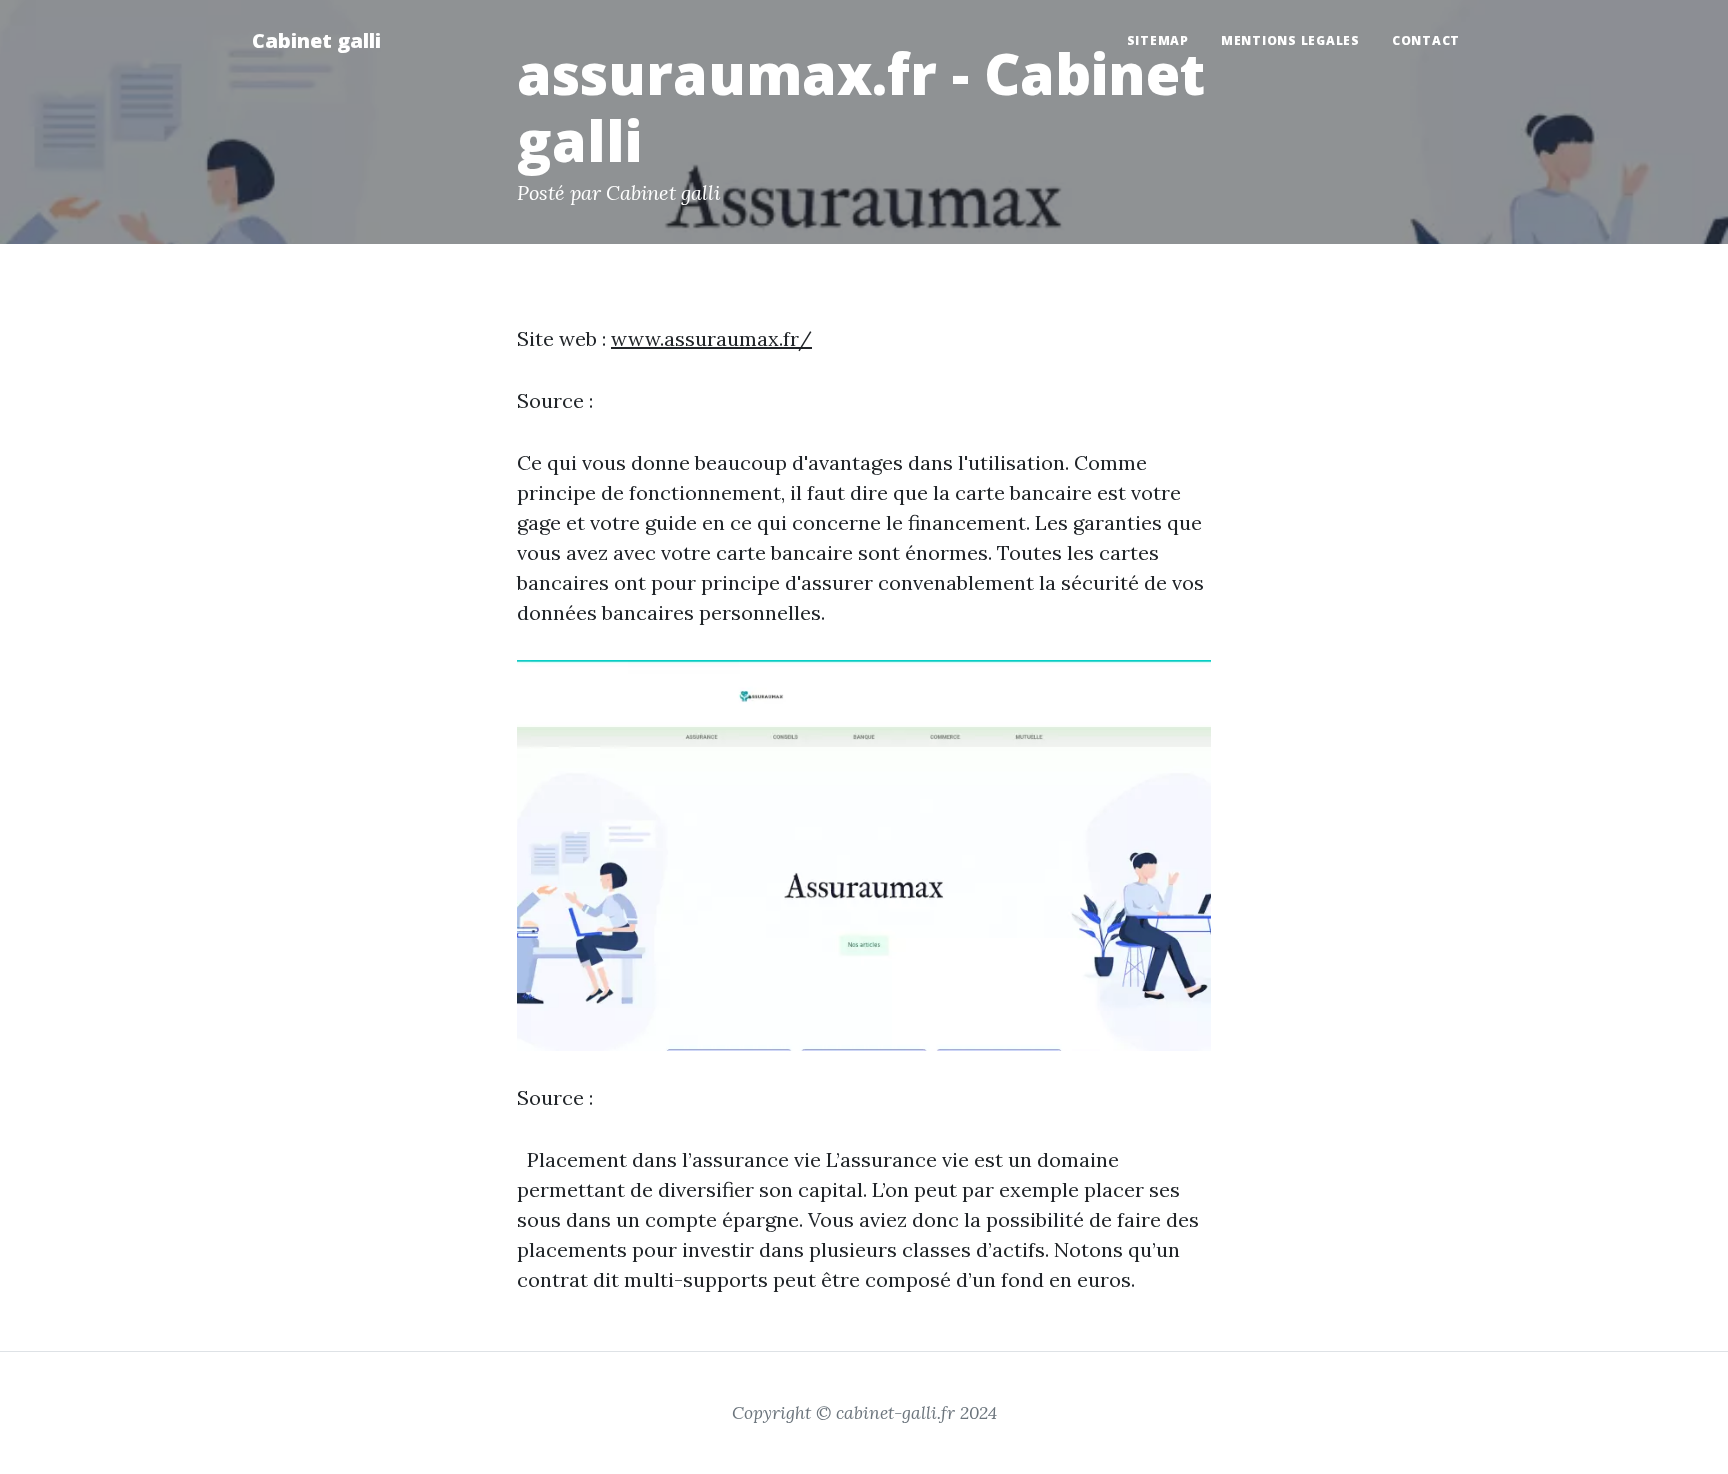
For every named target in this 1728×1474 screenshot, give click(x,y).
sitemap (1158, 40)
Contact (1426, 40)
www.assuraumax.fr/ (711, 338)
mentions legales (1290, 40)
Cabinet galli (316, 40)
